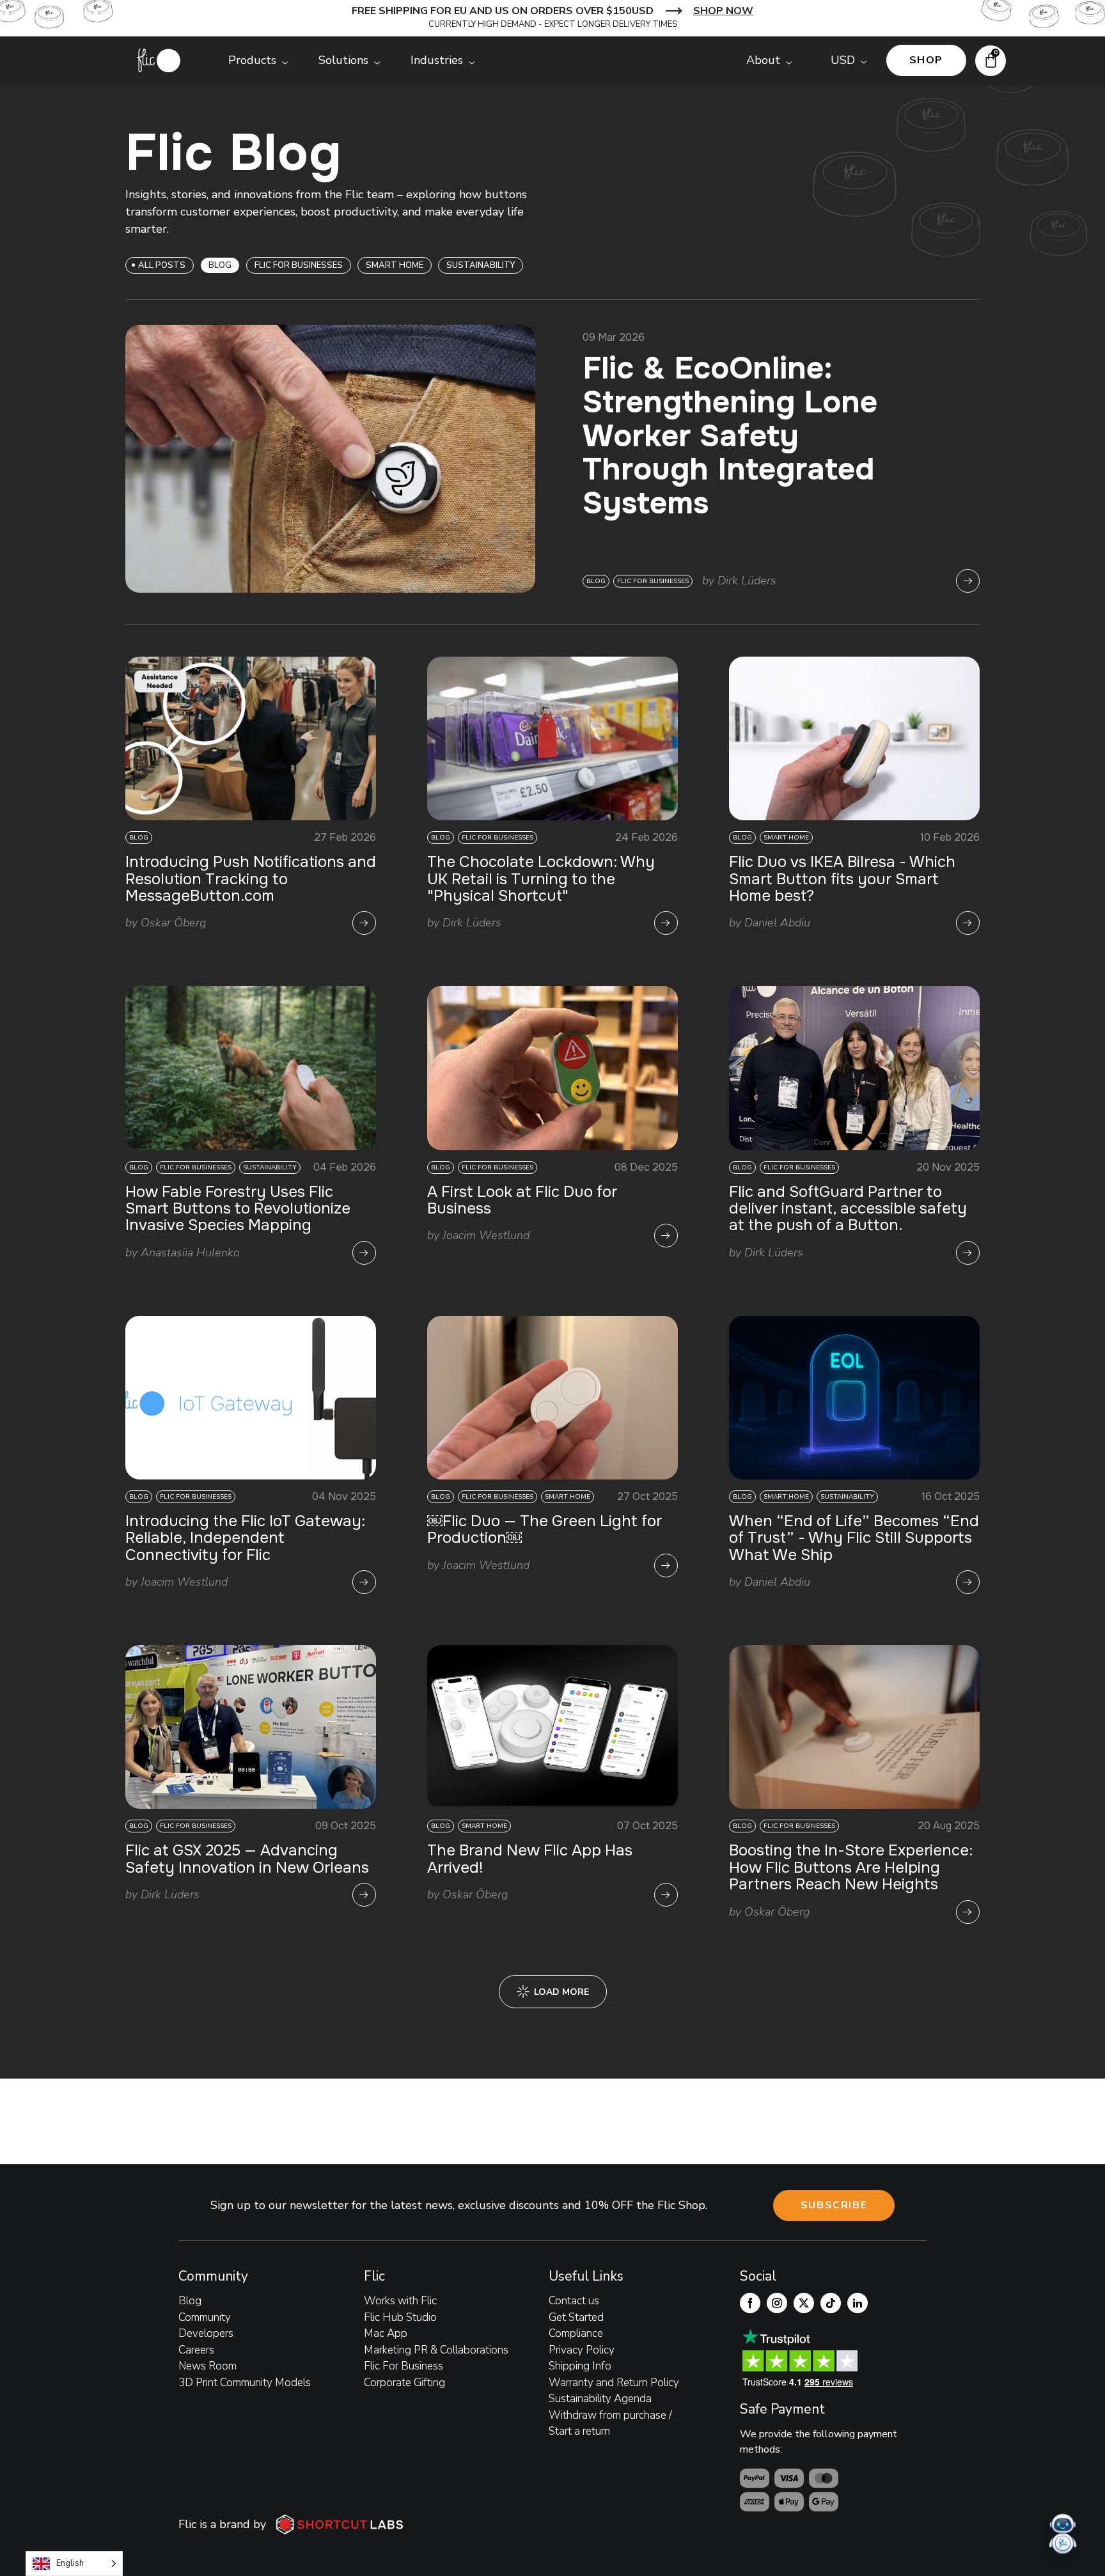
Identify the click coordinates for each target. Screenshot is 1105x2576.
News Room (208, 2366)
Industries (437, 60)
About (763, 60)
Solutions (343, 60)
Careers (196, 2350)
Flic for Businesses (299, 265)
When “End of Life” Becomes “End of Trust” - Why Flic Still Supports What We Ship (854, 1538)
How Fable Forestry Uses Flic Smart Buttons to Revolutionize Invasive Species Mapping (238, 1209)
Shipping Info (580, 2366)
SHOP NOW (723, 11)
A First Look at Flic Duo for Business (522, 1200)
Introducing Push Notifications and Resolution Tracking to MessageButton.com (251, 879)
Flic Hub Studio (400, 2317)
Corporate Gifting (404, 2383)
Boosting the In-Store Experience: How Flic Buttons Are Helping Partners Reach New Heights (851, 1867)
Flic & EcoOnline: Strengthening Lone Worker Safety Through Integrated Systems (730, 436)
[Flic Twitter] (804, 2303)
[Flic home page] (159, 60)
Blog (190, 2301)
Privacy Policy (582, 2350)
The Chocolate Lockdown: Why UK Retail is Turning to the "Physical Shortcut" (541, 879)
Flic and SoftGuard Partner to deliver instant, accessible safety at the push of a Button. (848, 1209)
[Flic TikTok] (831, 2303)
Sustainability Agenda (600, 2399)
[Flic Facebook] (750, 2303)
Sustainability (481, 265)
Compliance (576, 2333)
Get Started (576, 2317)
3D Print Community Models (245, 2383)
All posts (162, 265)
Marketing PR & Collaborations (436, 2350)
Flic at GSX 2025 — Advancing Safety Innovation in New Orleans (247, 1859)
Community (205, 2317)
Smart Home (395, 265)
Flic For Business (404, 2366)
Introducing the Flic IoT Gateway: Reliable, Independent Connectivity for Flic (245, 1538)
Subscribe (834, 2205)
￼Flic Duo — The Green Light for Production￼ (545, 1529)
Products (252, 60)
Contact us (574, 2301)
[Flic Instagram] (777, 2303)
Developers (206, 2333)
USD (843, 60)
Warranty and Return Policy (614, 2383)
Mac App (386, 2333)
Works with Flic (400, 2301)
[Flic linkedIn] (858, 2303)
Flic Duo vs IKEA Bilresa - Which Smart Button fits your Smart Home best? (842, 879)
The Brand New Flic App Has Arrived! (530, 1859)
